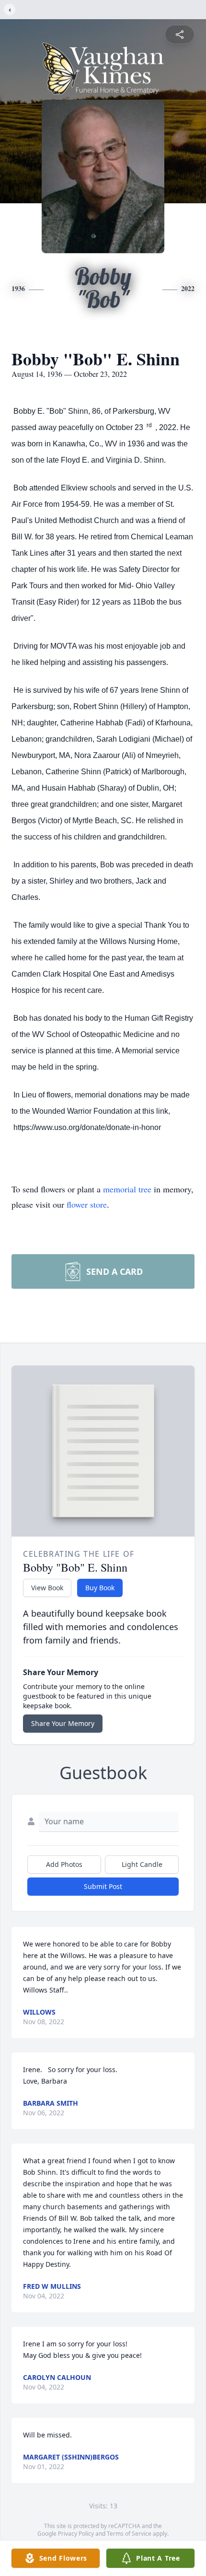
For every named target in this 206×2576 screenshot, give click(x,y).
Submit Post (103, 1886)
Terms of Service (129, 2534)
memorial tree (127, 1189)
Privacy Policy (76, 2534)
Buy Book (100, 1588)
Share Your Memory (63, 1723)
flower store (87, 1204)
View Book (47, 1588)
